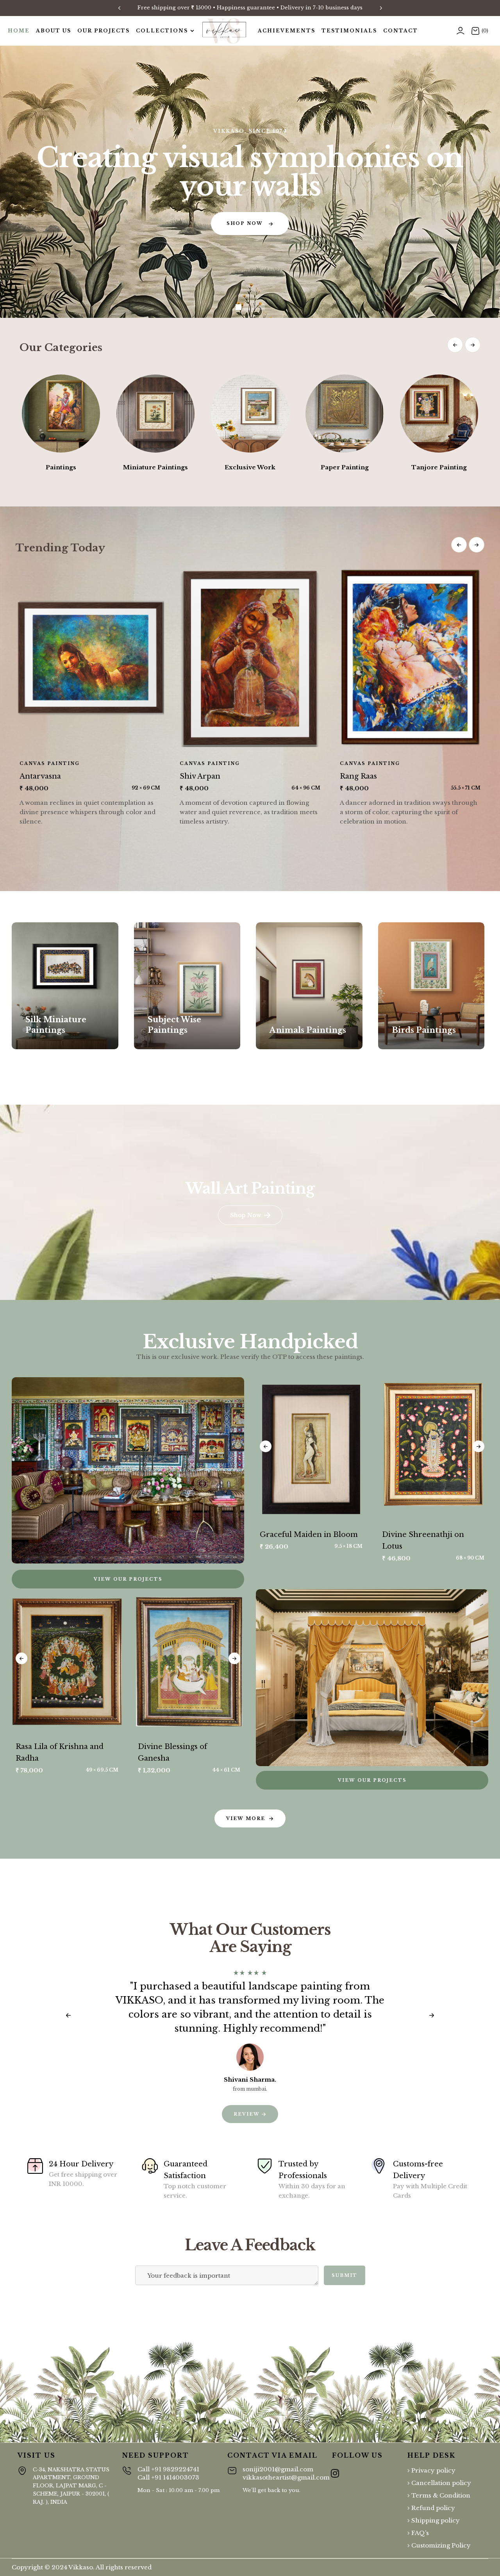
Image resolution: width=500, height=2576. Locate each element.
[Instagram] (335, 2469)
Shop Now (55, 1048)
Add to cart (322, 1514)
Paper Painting (345, 467)
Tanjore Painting (439, 467)
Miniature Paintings (155, 467)
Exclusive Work (250, 467)
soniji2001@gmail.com (286, 2473)
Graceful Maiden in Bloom (309, 1535)
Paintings (61, 467)
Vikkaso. (81, 2567)
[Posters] (65, 986)
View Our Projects (372, 1780)
